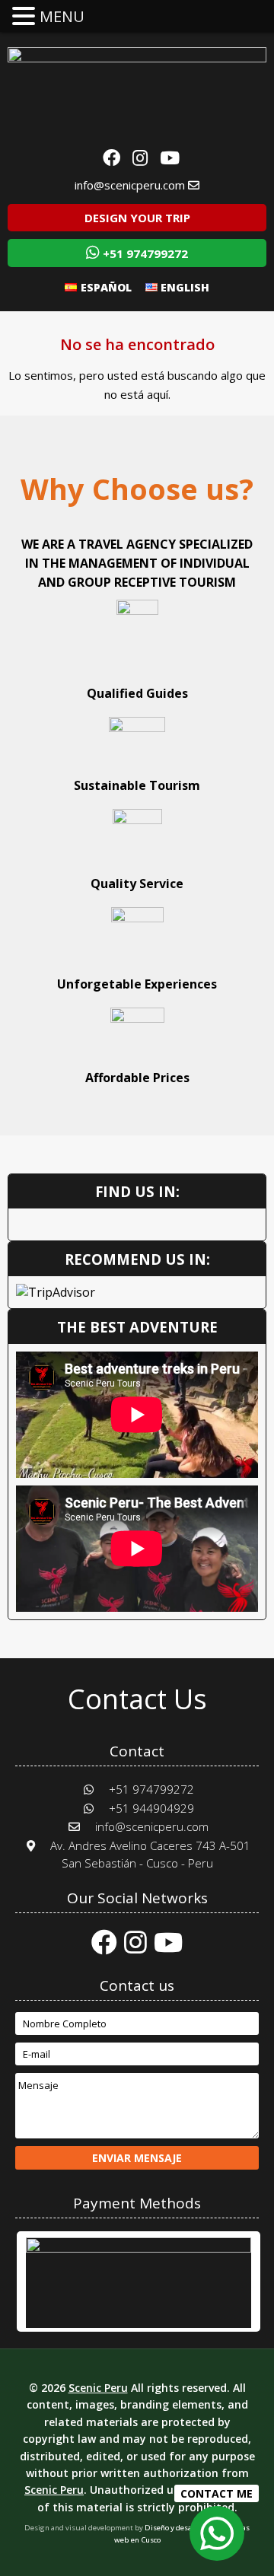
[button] (26, 16)
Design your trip (137, 218)
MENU (62, 16)
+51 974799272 (144, 253)
